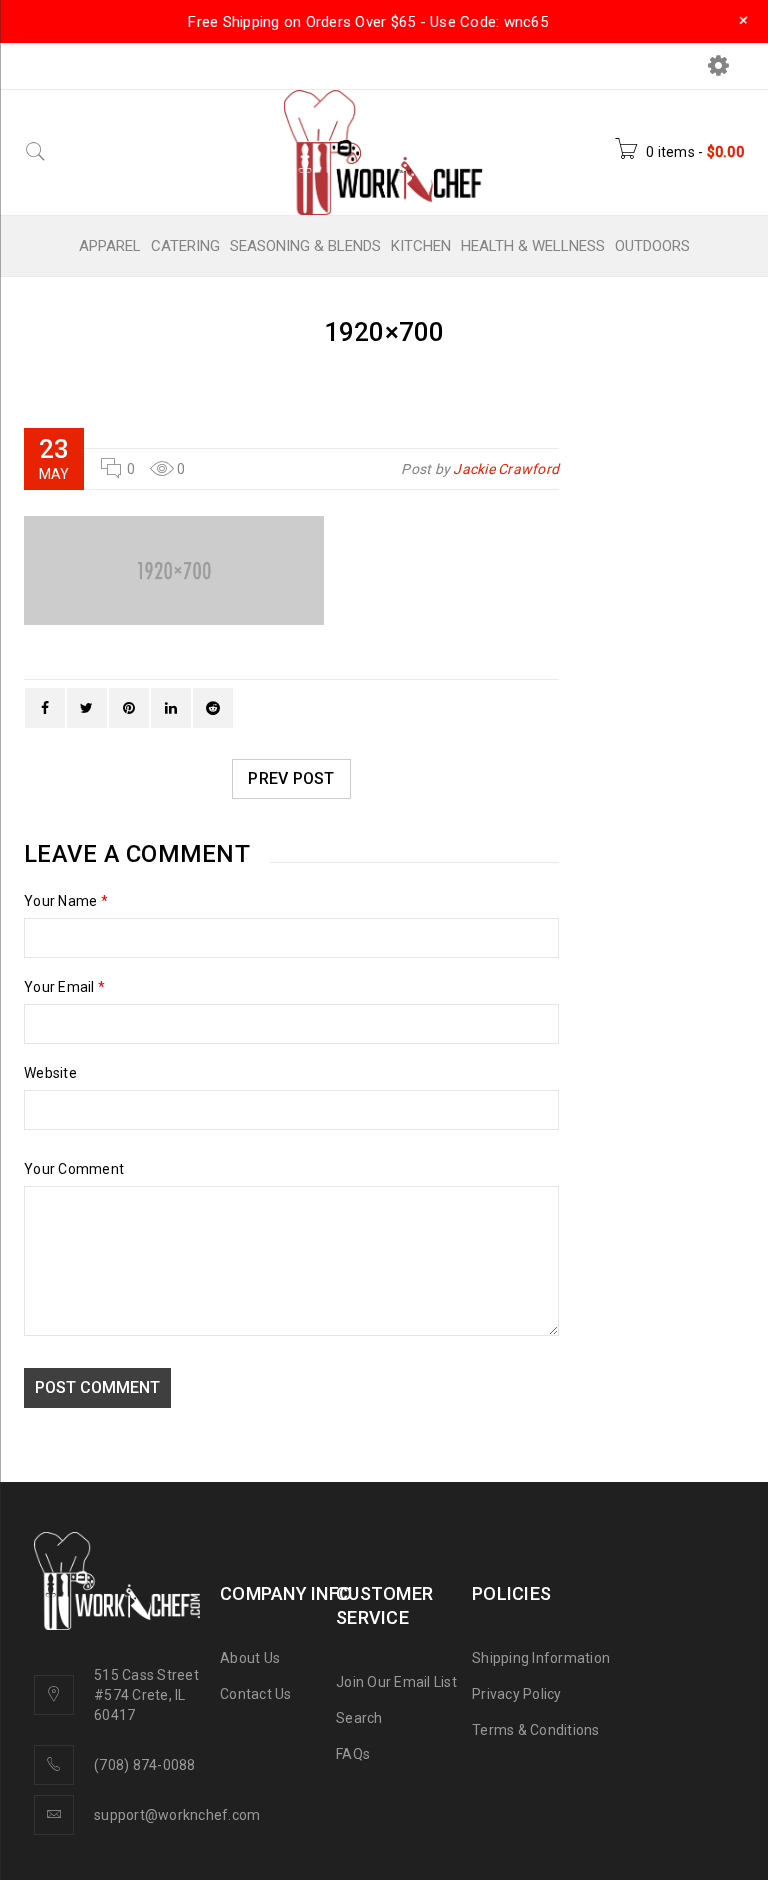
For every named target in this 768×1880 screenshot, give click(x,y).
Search (359, 1718)
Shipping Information (541, 1658)
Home (330, 364)
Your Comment (74, 1169)
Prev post (291, 778)
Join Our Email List (396, 1682)
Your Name (66, 901)
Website (50, 1073)
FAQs (353, 1754)
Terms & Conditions (536, 1730)
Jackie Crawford (506, 469)
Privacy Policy (517, 1694)
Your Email (64, 987)
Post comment (97, 1387)
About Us (250, 1658)
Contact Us (256, 1694)
